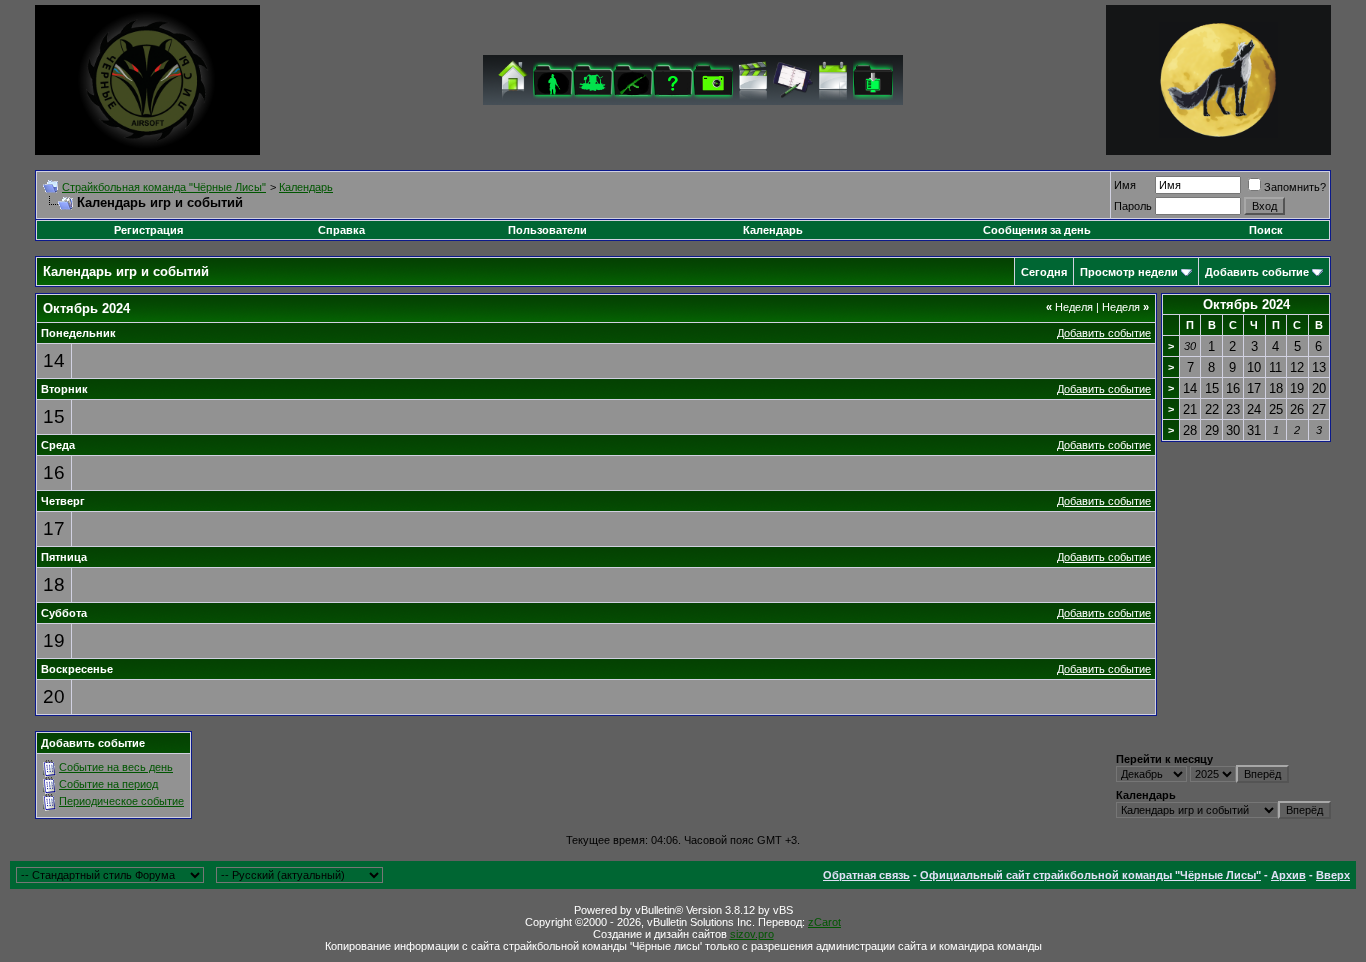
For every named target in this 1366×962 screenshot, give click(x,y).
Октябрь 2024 (1246, 304)
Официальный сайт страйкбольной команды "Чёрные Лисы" (1090, 875)
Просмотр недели (1129, 272)
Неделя (1069, 307)
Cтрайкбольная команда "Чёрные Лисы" (164, 187)
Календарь (306, 187)
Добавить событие (1257, 272)
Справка (341, 230)
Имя (1125, 185)
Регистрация (148, 230)
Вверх (1333, 875)
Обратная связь (866, 875)
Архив (1288, 875)
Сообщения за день (1037, 230)
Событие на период (108, 784)
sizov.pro (752, 934)
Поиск (1266, 230)
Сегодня (1044, 272)
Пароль (1133, 206)
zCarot (824, 922)
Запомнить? (1295, 187)
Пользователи (547, 230)
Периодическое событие (121, 801)
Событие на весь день (116, 767)
